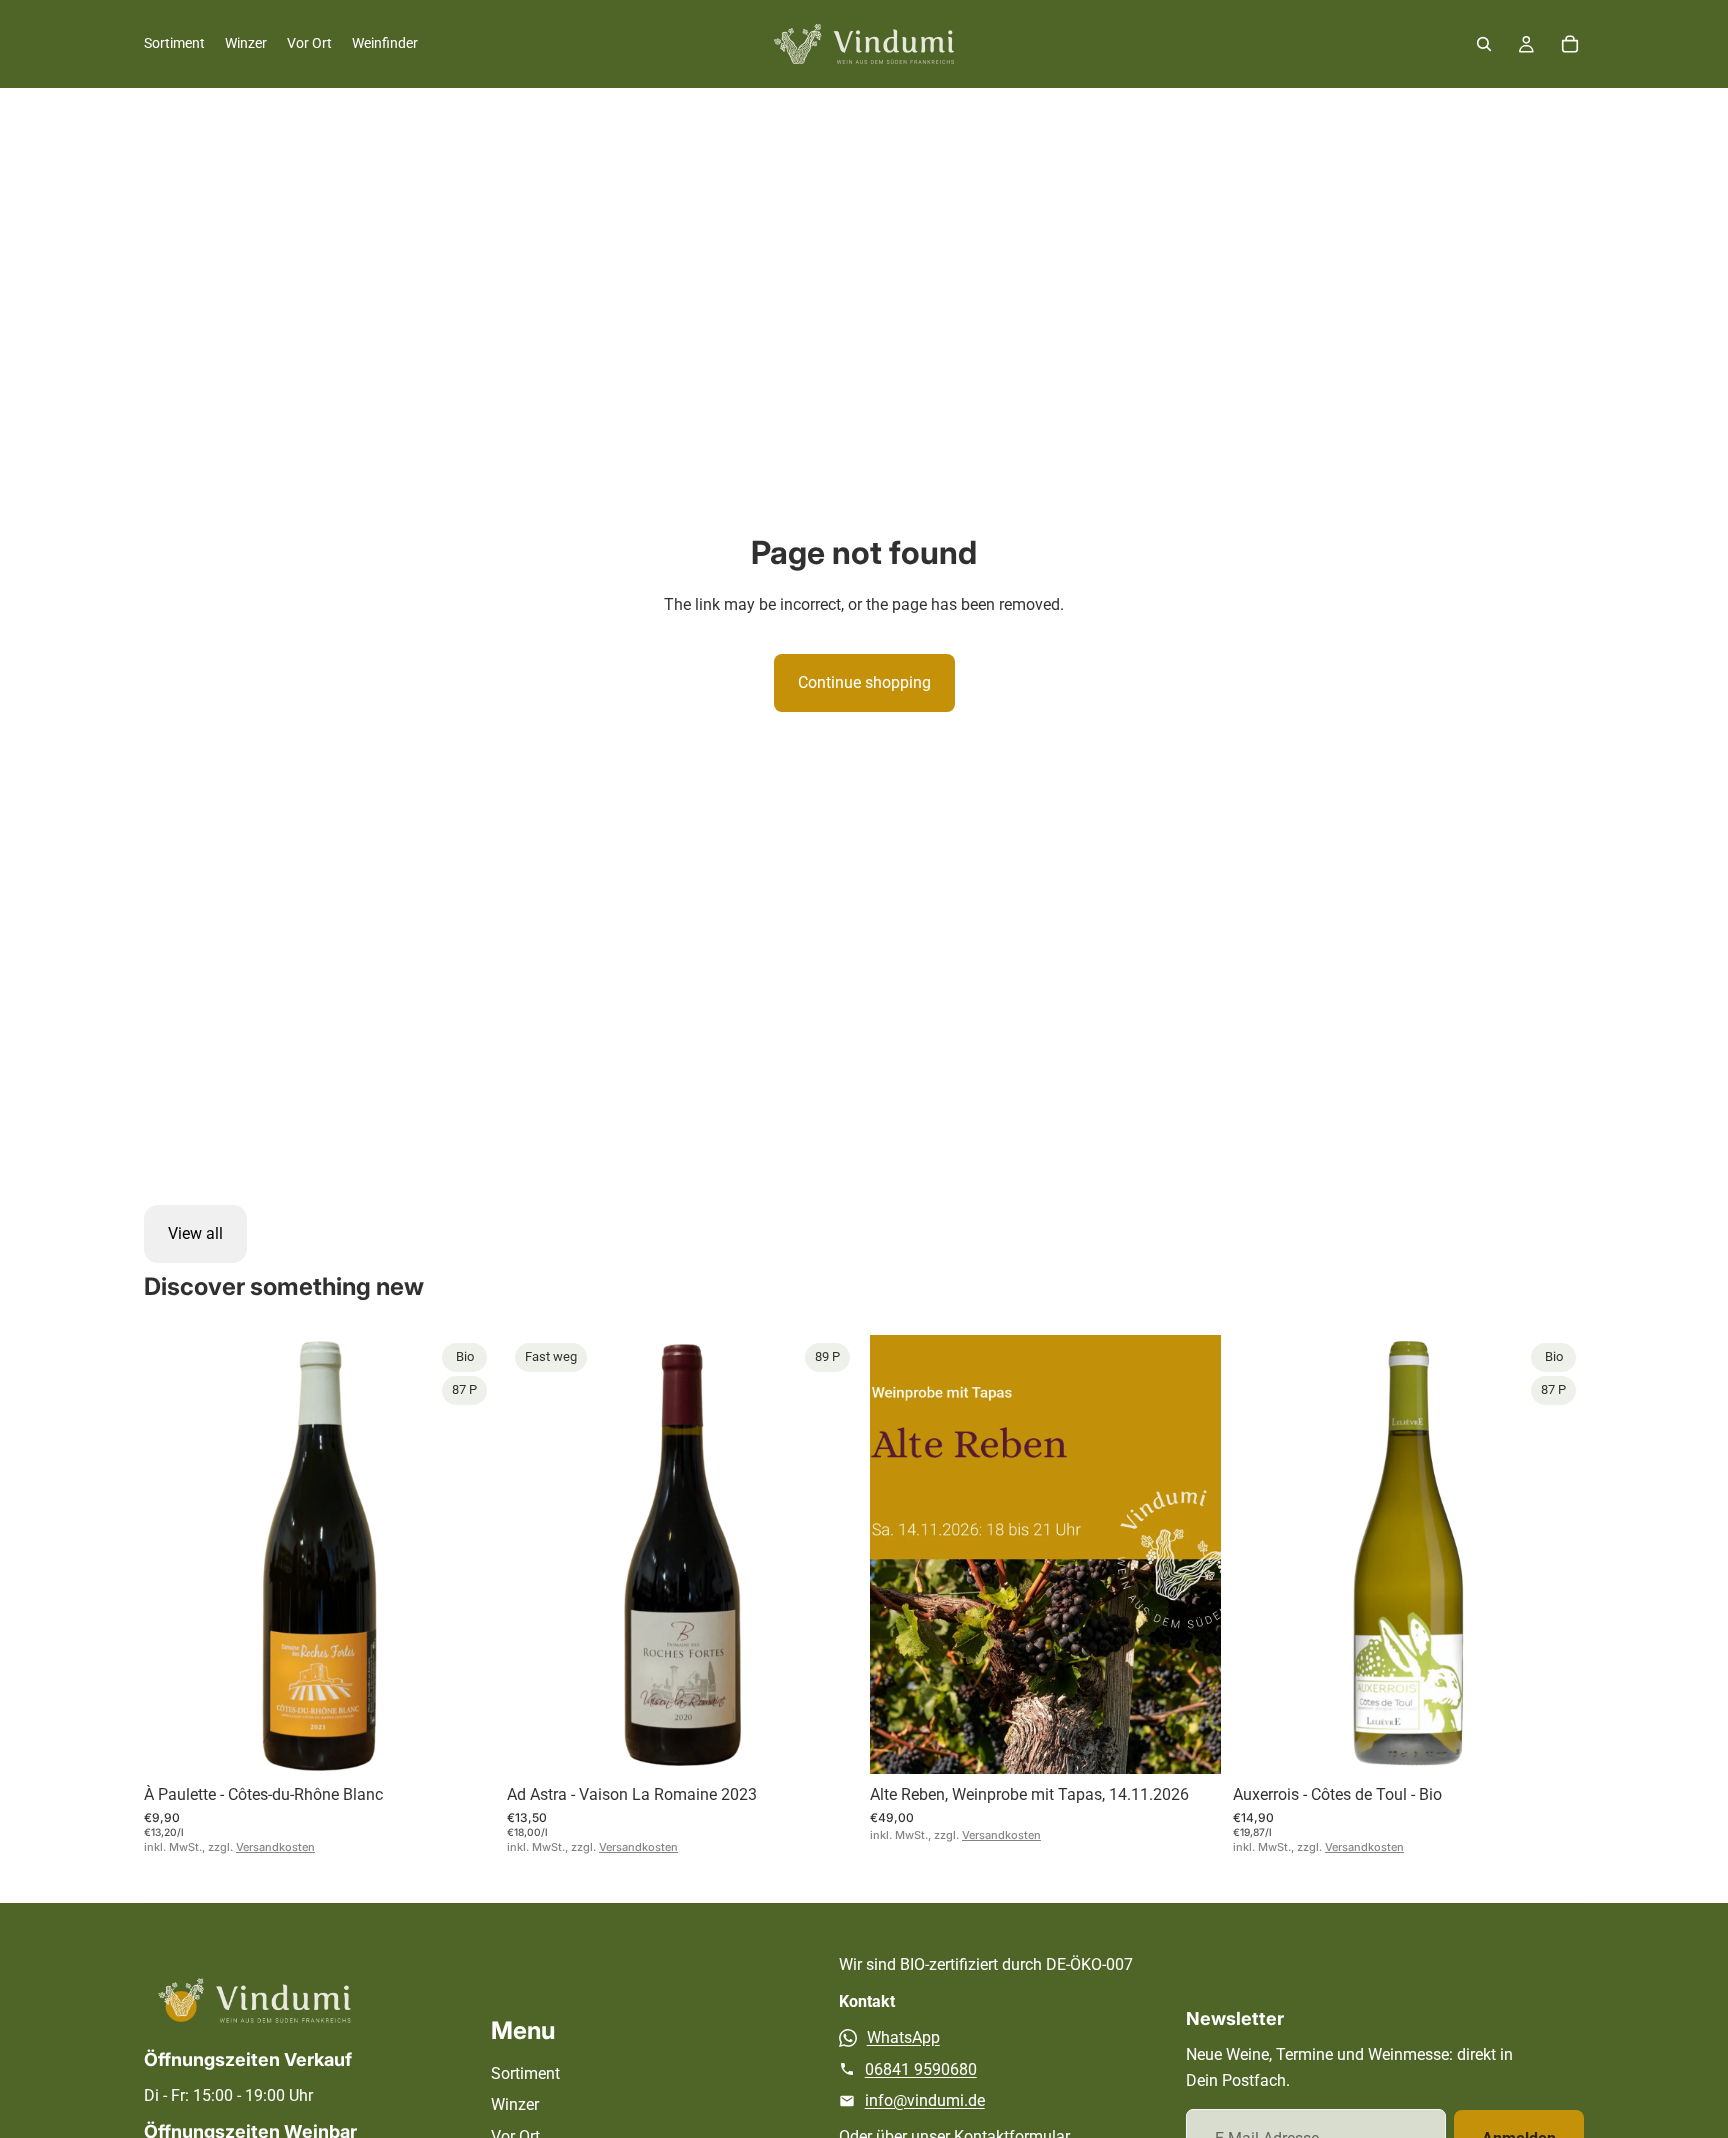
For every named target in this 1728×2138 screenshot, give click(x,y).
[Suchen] (1484, 44)
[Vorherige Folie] (174, 1554)
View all (195, 1233)
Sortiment (525, 2073)
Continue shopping (864, 682)
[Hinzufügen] (464, 1743)
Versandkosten (275, 1847)
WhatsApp (903, 2037)
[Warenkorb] (1570, 44)
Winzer (515, 2104)
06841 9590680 (921, 2069)
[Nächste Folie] (465, 1554)
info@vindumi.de (925, 2100)
